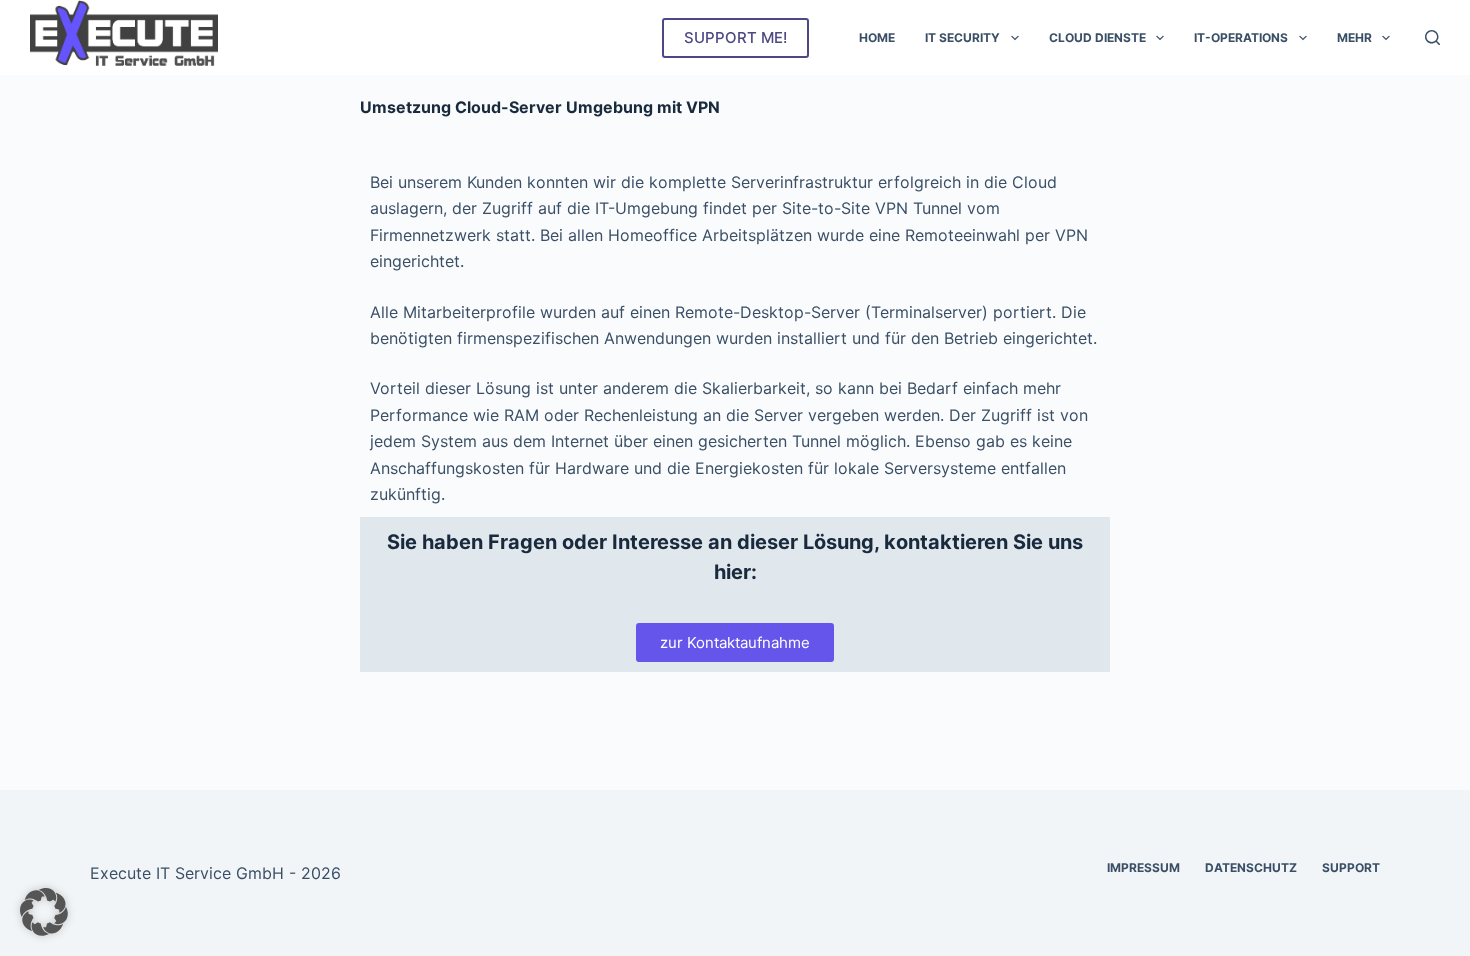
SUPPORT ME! (735, 37)
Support (1351, 867)
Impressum (1143, 867)
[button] (44, 912)
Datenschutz (1251, 867)
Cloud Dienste (1097, 37)
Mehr (1354, 37)
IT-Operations (1241, 37)
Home (877, 37)
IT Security (962, 37)
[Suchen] (1432, 37)
